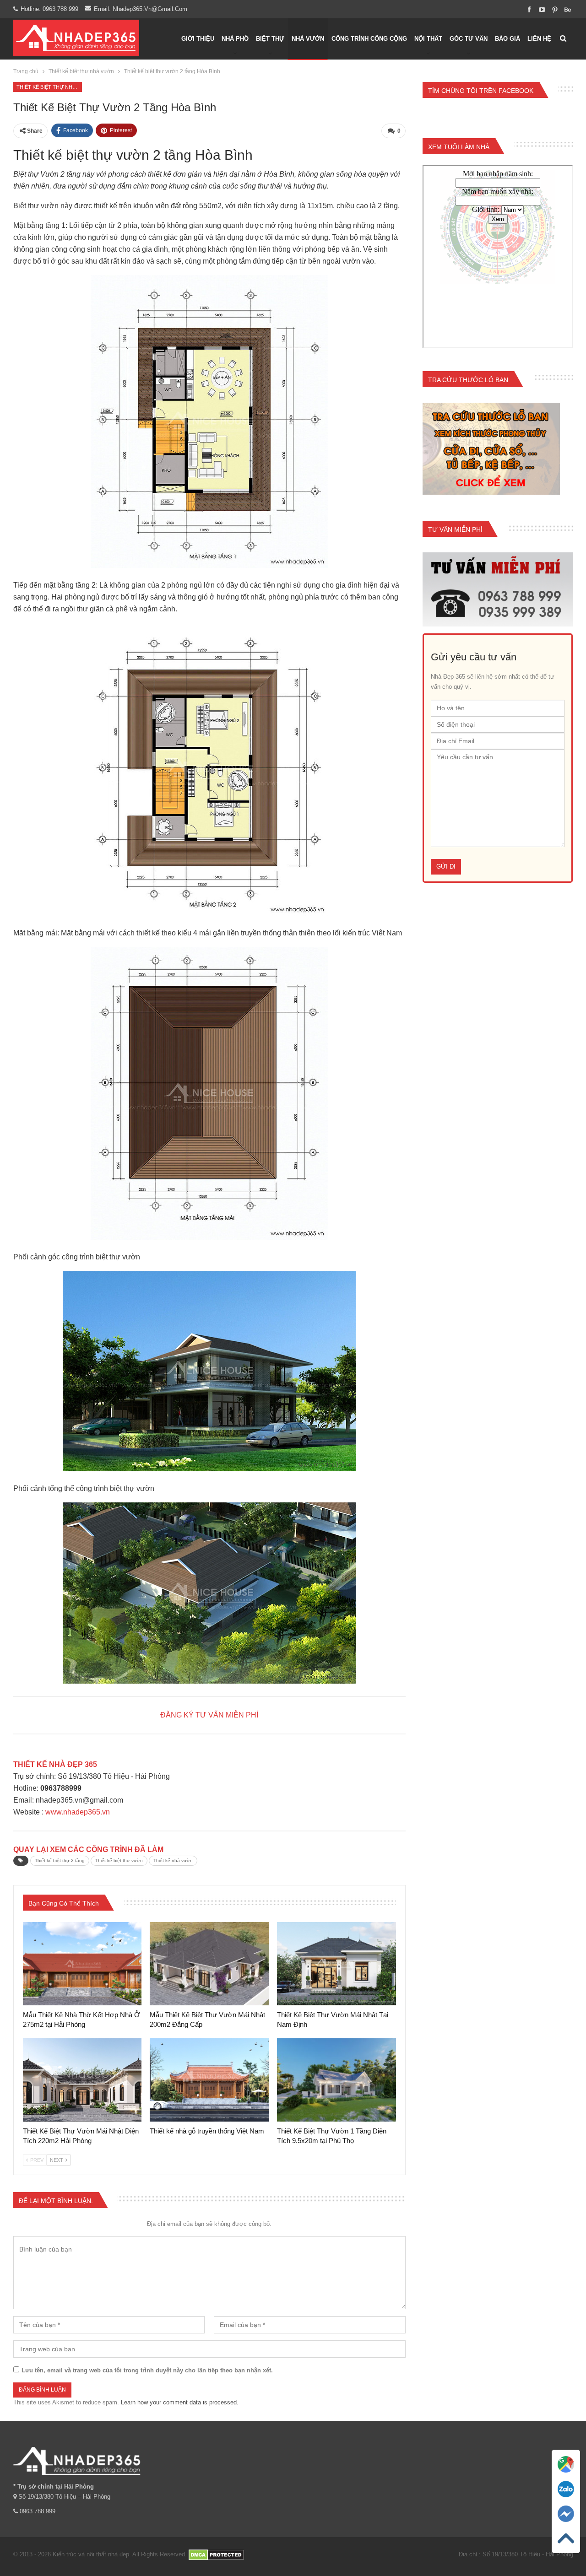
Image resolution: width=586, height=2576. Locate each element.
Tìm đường (566, 2476)
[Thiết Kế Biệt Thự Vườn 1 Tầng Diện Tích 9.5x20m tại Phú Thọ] (336, 2080)
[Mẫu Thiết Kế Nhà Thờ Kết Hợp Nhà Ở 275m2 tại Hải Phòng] (82, 1964)
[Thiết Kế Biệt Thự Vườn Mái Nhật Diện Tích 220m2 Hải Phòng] (82, 2080)
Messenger (566, 2525)
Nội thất (428, 39)
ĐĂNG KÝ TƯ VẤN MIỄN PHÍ (209, 1715)
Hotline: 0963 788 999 (49, 9)
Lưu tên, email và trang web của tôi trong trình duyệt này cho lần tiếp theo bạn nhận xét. (147, 2370)
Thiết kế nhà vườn (173, 1860)
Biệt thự (270, 39)
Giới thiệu (198, 39)
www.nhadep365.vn (78, 1812)
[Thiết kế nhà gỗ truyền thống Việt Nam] (209, 2080)
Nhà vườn (308, 39)
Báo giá (507, 39)
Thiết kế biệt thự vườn (119, 1860)
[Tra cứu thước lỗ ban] (491, 449)
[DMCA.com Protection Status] (216, 2554)
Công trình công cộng (369, 39)
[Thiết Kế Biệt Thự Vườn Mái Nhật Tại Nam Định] (336, 1964)
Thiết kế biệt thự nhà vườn (49, 87)
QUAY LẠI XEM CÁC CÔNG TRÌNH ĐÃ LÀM (88, 1850)
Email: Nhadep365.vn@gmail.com (141, 9)
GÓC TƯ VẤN (469, 39)
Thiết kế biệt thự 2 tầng (60, 1860)
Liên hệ (539, 39)
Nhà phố (235, 39)
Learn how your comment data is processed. (180, 2402)
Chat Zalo (566, 2501)
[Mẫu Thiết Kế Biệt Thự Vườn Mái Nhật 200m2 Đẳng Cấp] (209, 1964)
